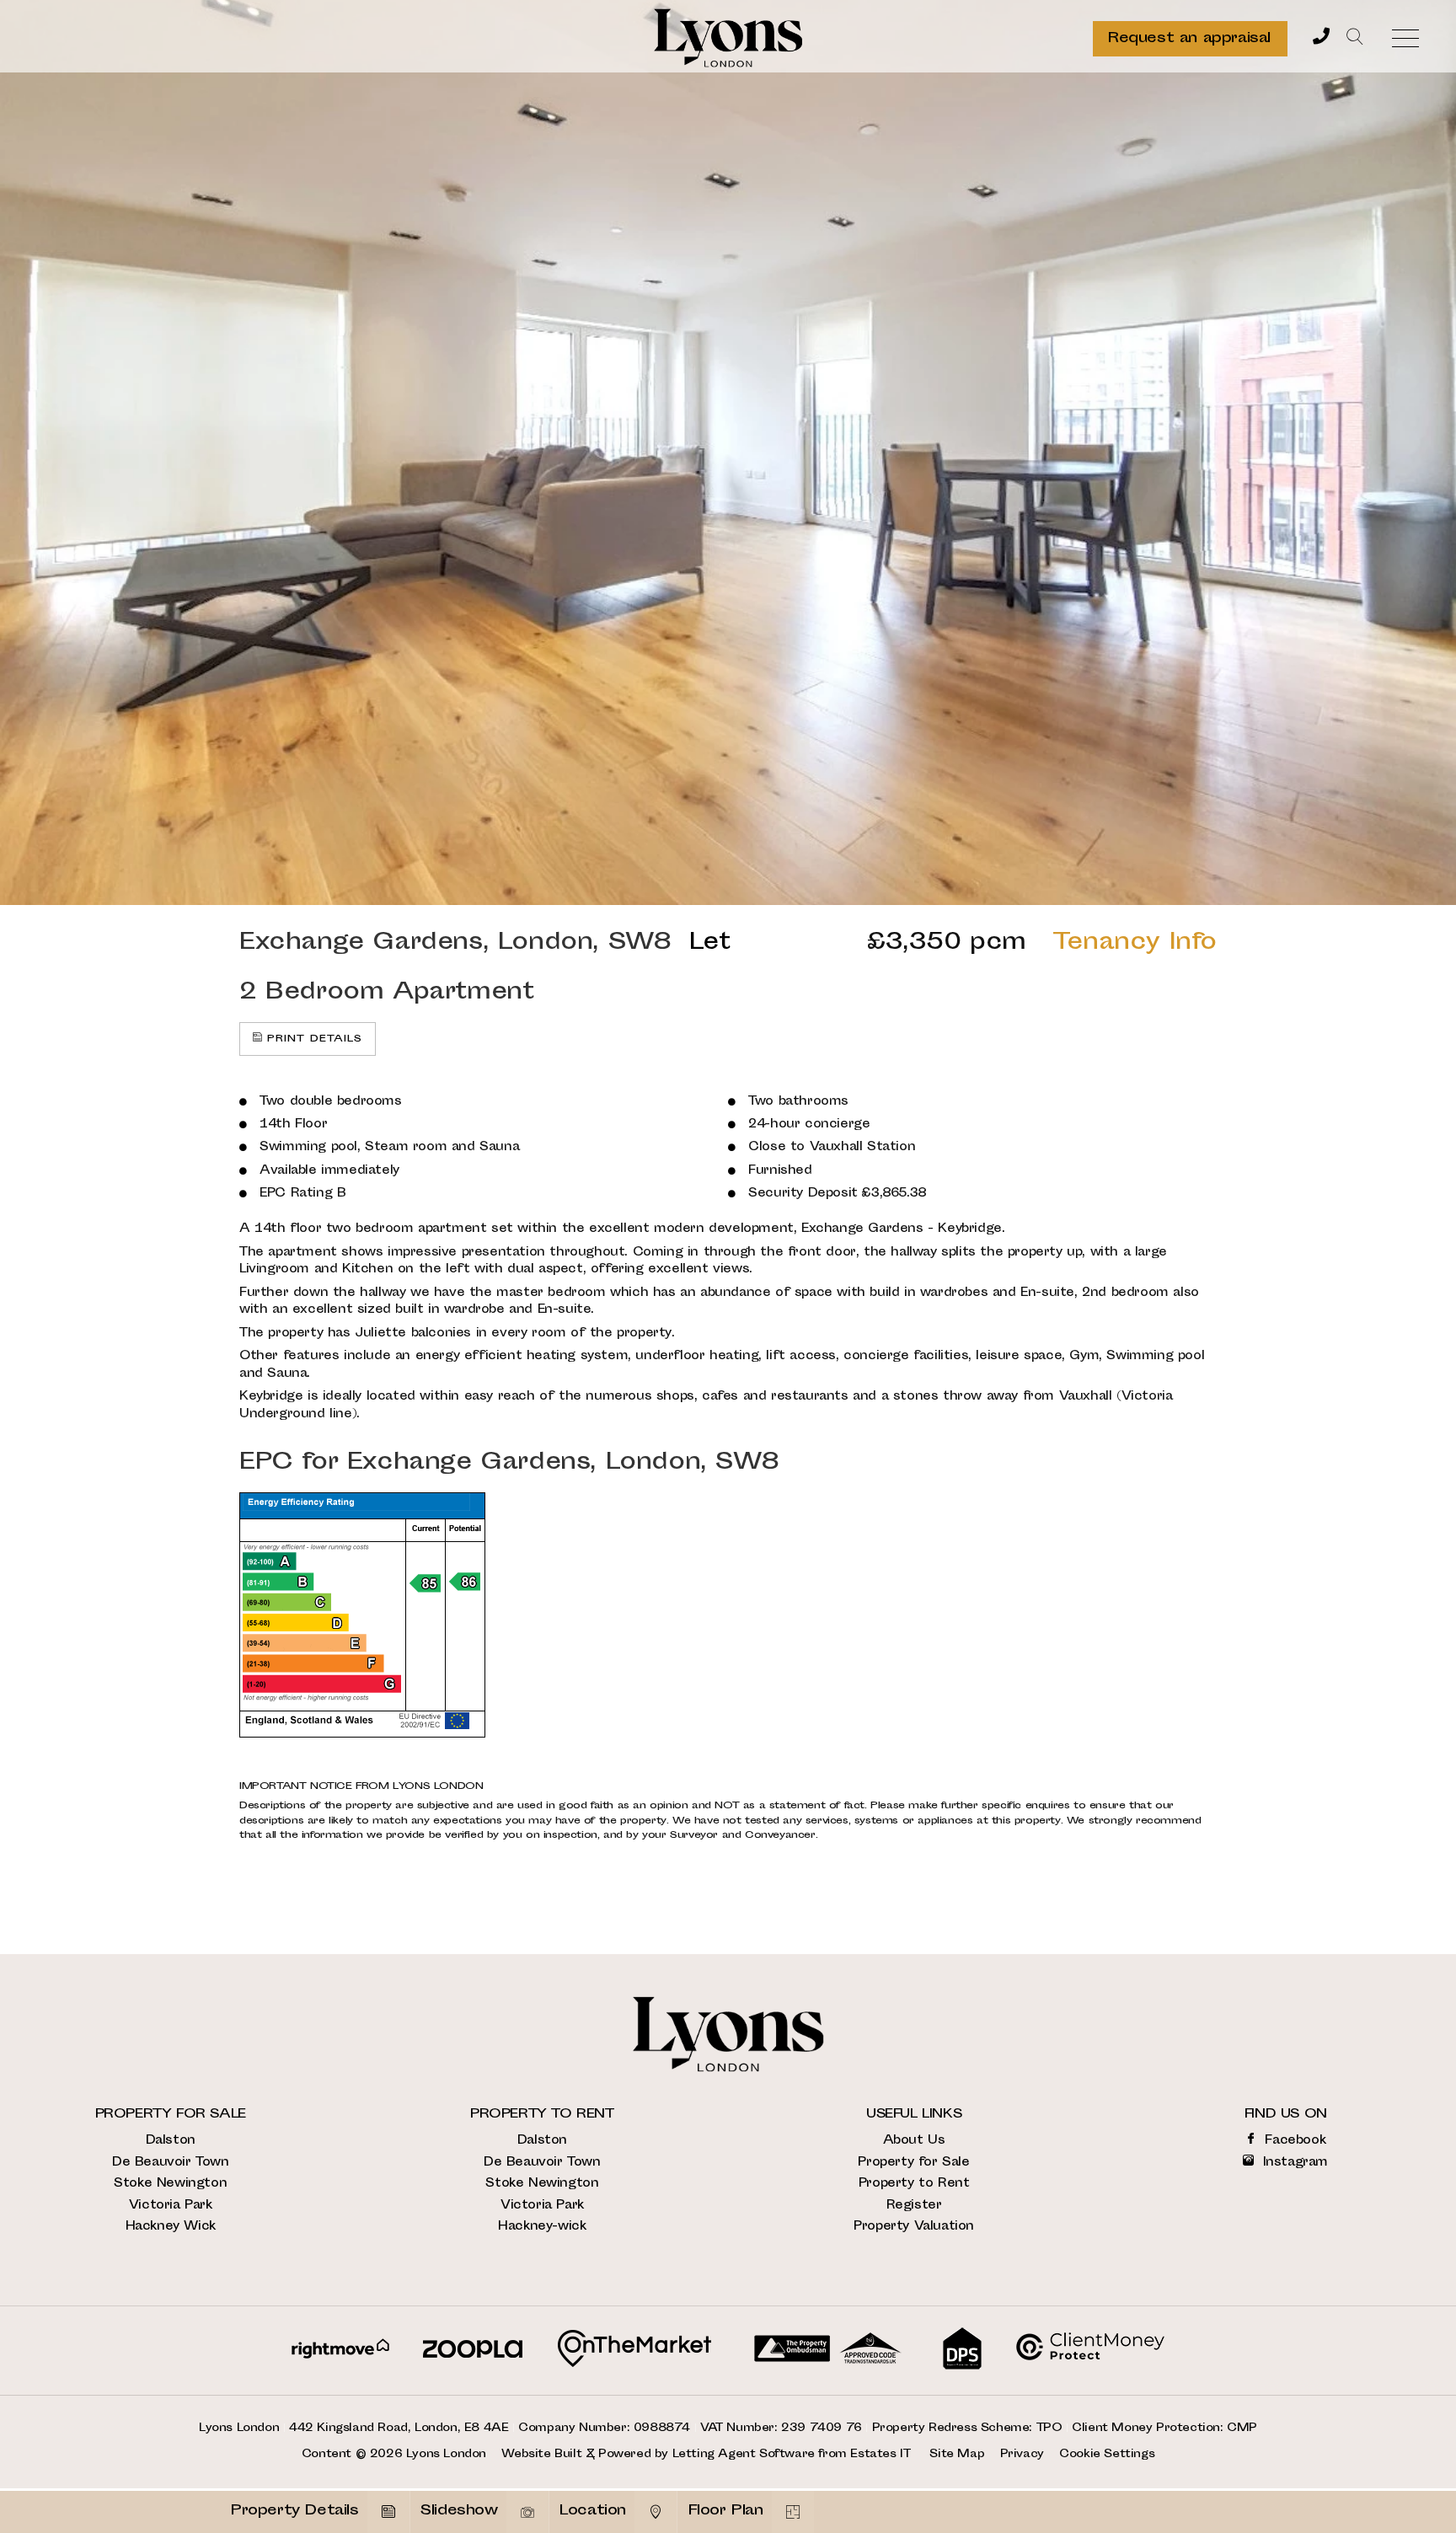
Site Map (957, 2455)
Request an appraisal (1189, 39)
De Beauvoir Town (171, 2163)
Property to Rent (914, 2184)
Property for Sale (913, 2163)
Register (914, 2206)
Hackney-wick (542, 2227)
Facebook (1293, 2141)
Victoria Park (171, 2206)
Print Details (315, 1039)
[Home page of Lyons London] (728, 38)
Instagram (1293, 2163)
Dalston (171, 2141)
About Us (914, 2141)
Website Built (541, 2455)
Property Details (295, 2511)
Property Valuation (914, 2227)
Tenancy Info (1135, 943)
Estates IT (880, 2455)
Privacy (1022, 2455)
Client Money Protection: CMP (1164, 2429)
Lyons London (446, 2455)
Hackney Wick (171, 2227)
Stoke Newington (170, 2184)
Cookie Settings (1107, 2455)
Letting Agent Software (744, 2455)
